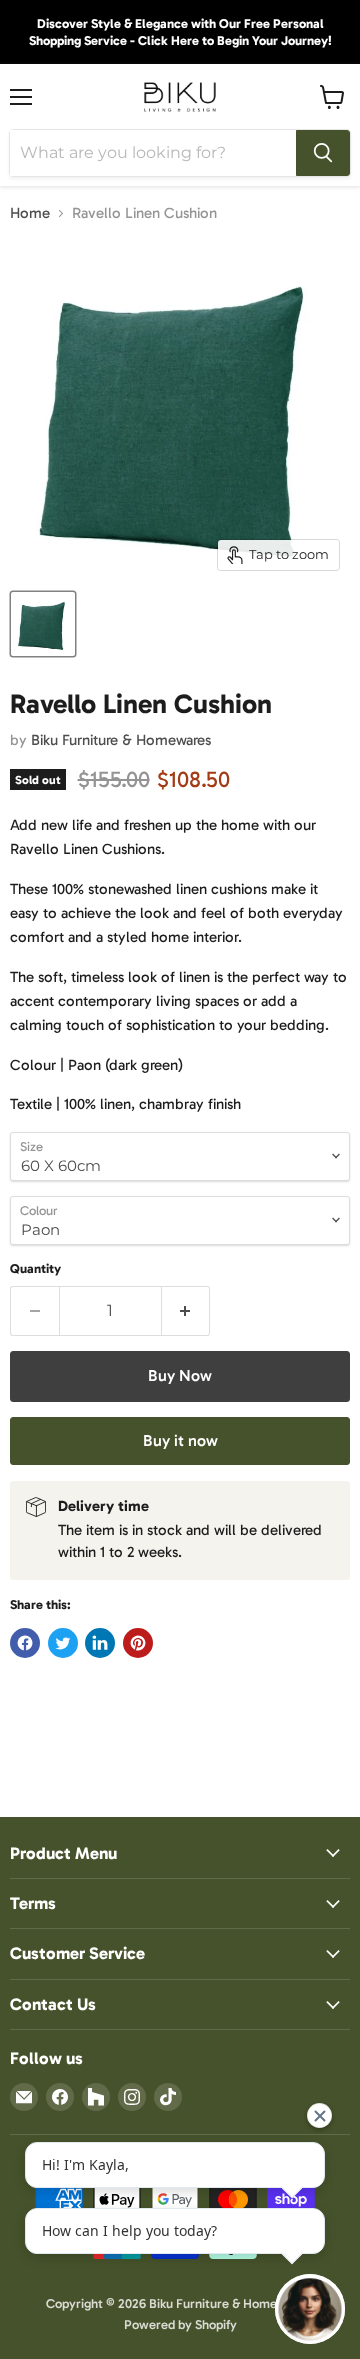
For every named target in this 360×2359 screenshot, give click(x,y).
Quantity (35, 1268)
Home (30, 213)
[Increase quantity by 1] (186, 1311)
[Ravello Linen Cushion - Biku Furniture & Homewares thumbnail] (43, 624)
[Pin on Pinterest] (138, 1643)
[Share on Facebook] (25, 1643)
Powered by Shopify (180, 2324)
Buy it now (180, 1440)
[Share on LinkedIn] (100, 1643)
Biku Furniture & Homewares (121, 740)
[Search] (323, 153)
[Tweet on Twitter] (63, 1643)
